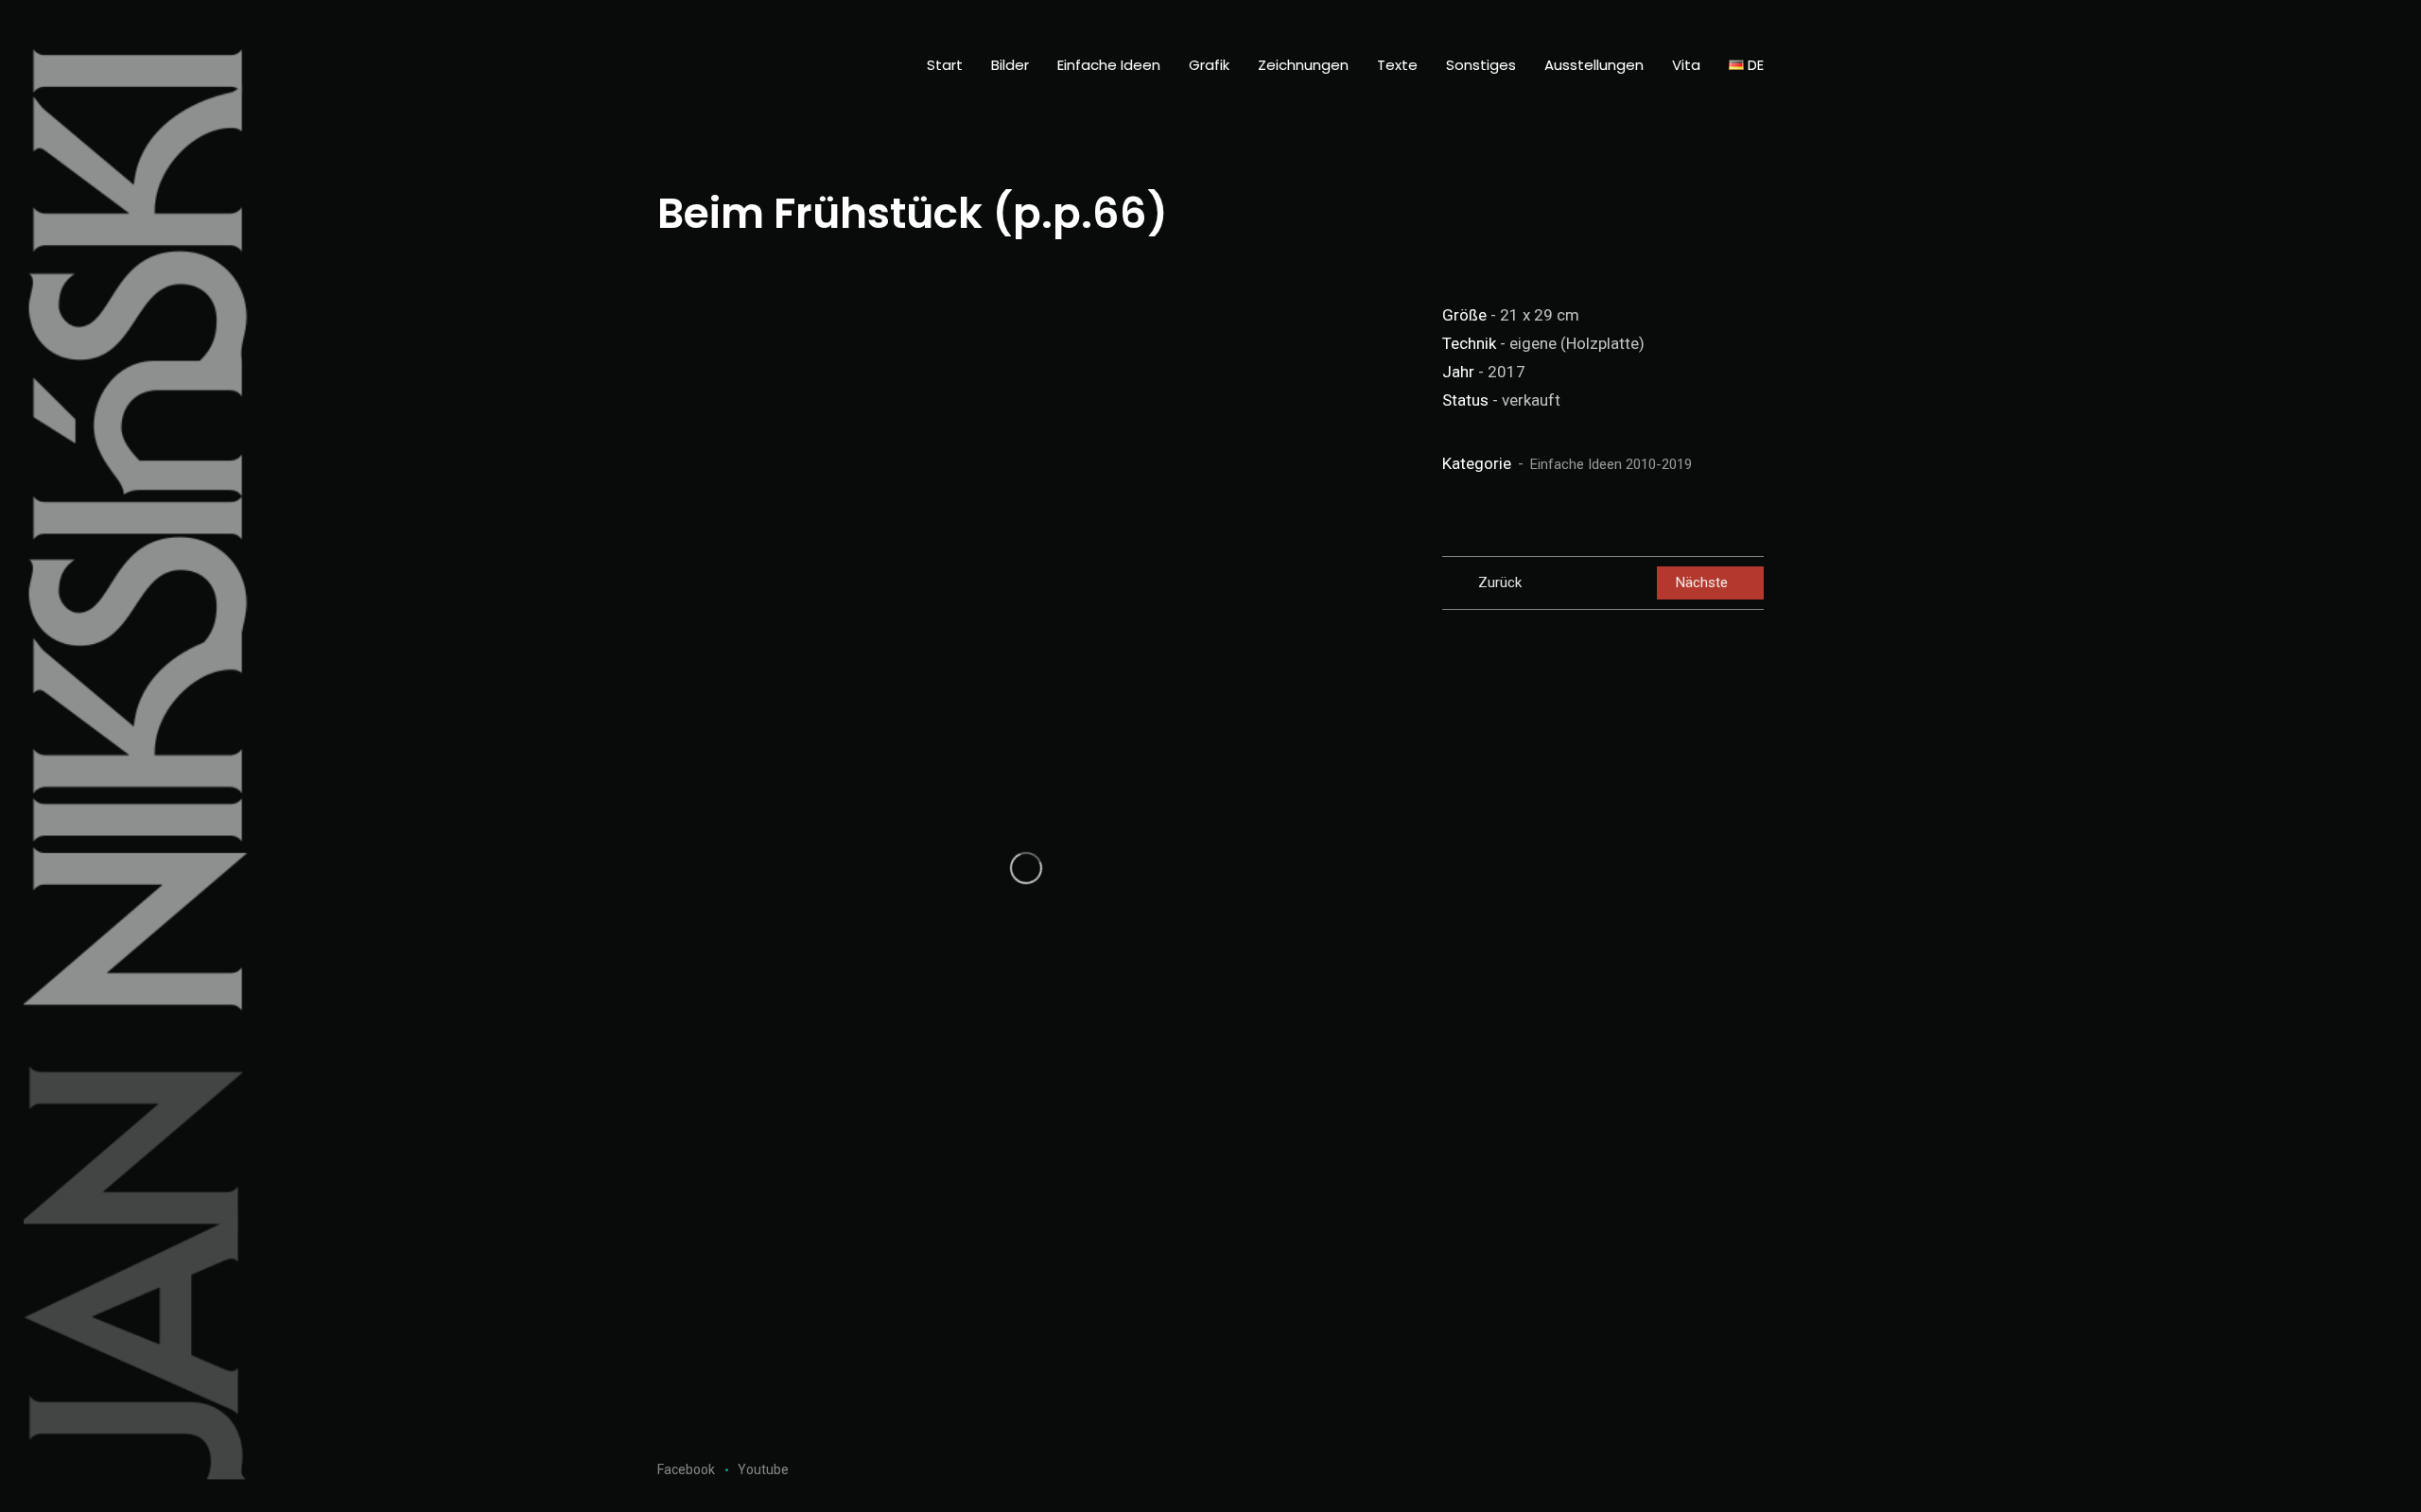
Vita (1686, 65)
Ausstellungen (1594, 65)
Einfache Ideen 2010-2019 (1611, 464)
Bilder (1010, 65)
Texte (1397, 65)
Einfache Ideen (1109, 65)
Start (945, 65)
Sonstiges (1481, 65)
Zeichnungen (1303, 65)
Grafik (1209, 65)
